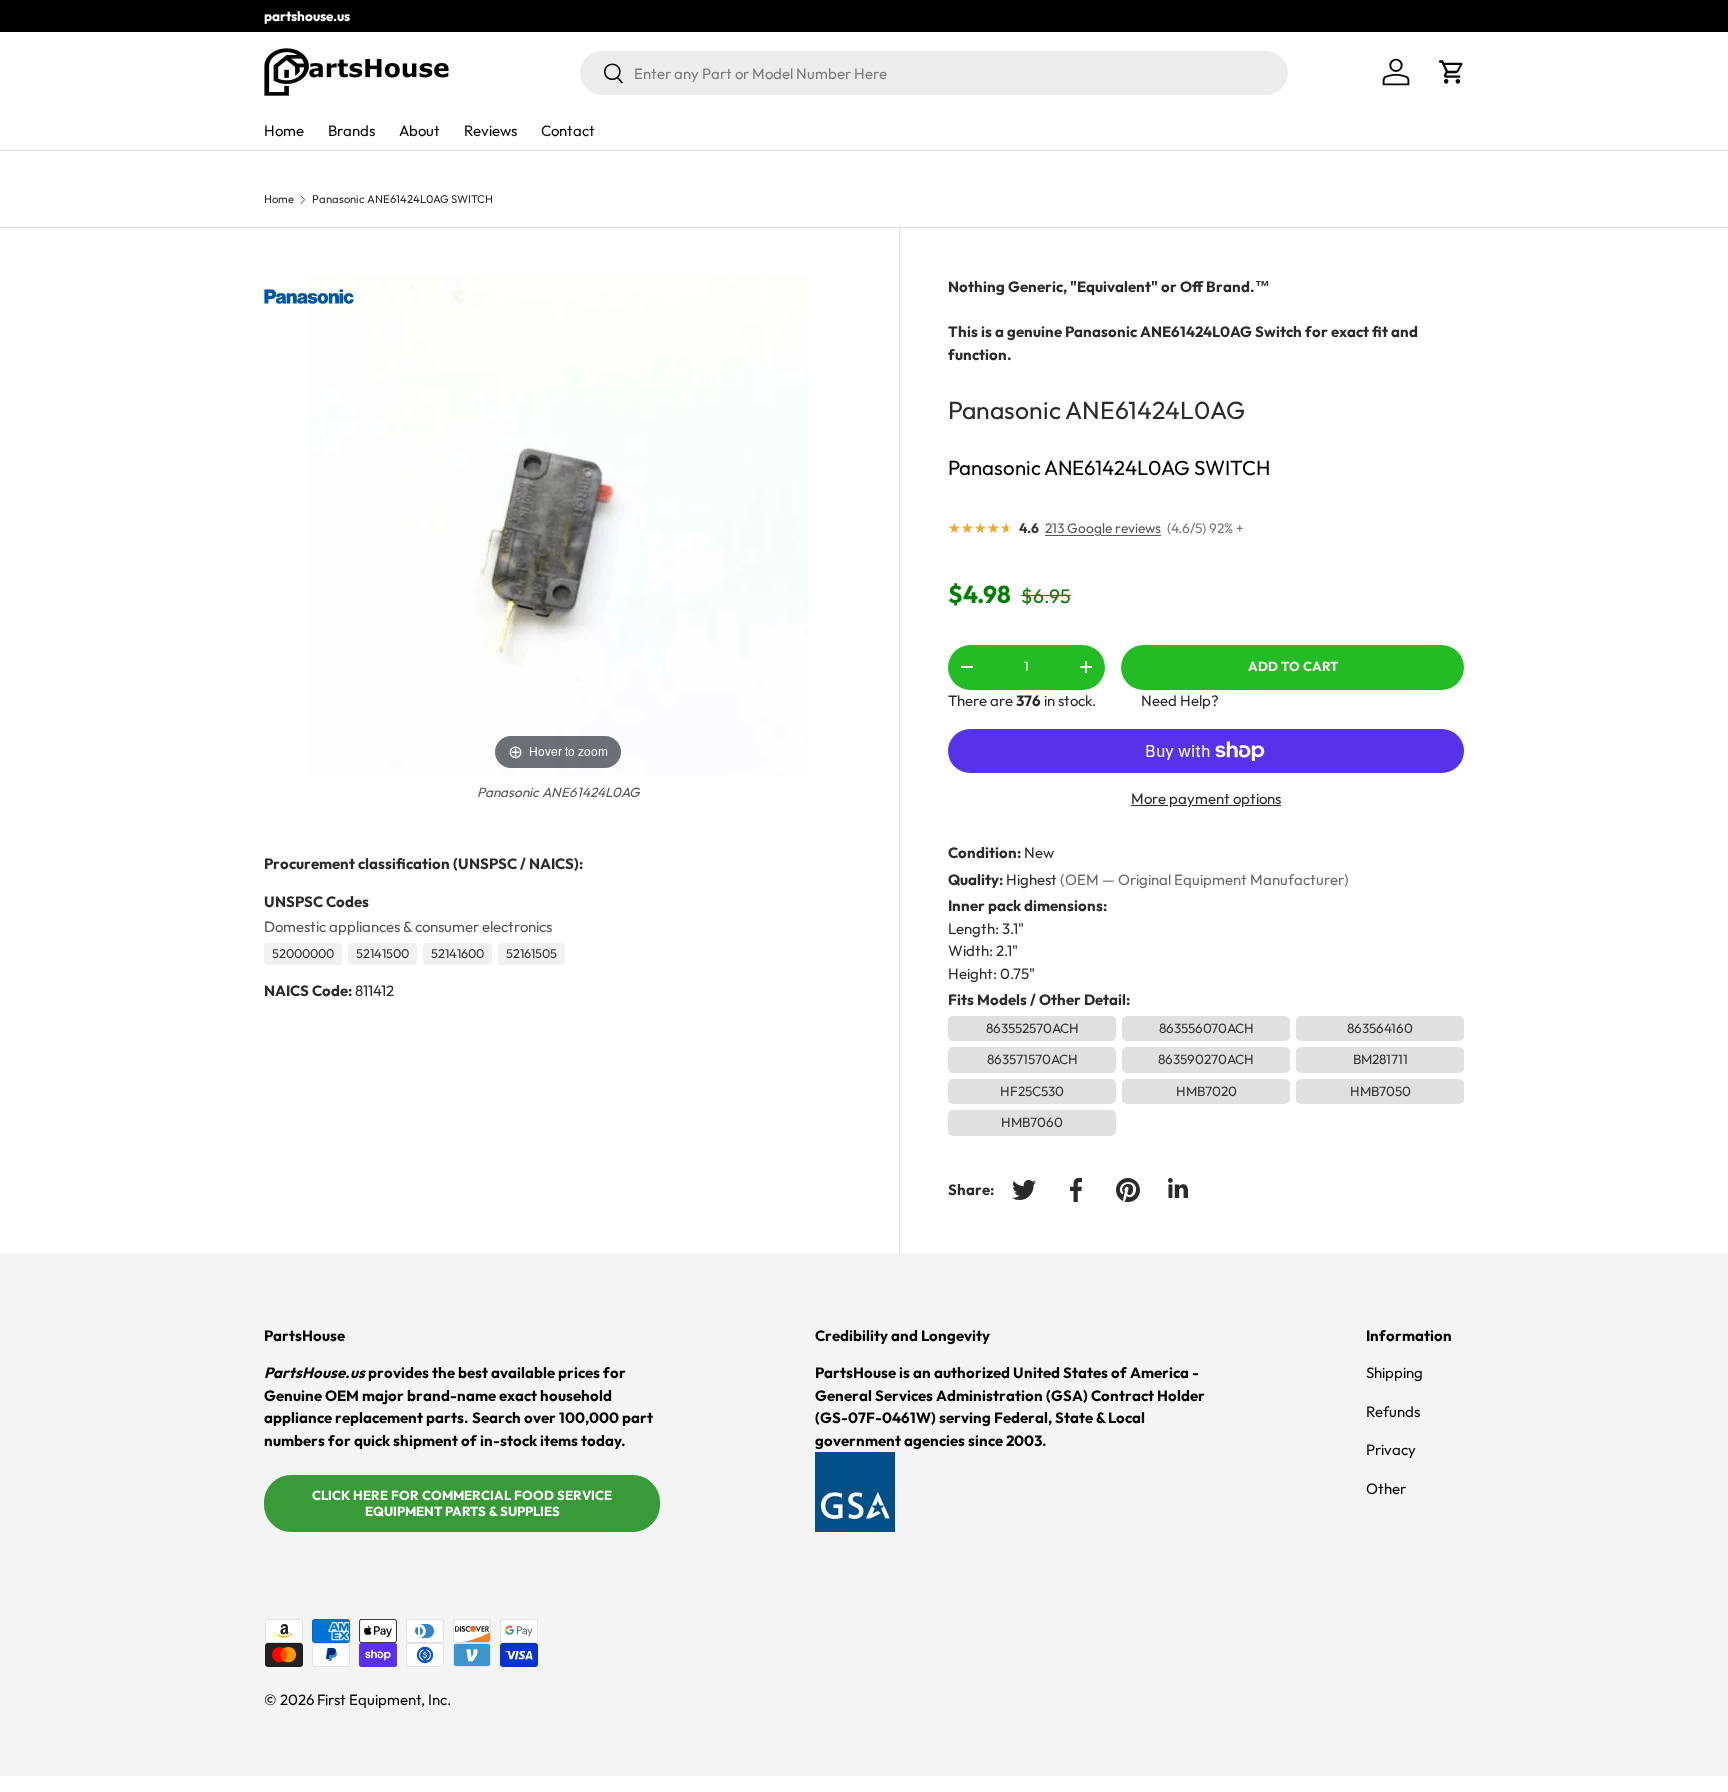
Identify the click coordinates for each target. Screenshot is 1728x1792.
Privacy (1391, 1449)
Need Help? (1180, 700)
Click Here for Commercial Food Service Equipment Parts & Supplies (462, 1503)
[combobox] (934, 73)
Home (284, 130)
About (419, 130)
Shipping (1394, 1372)
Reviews (490, 130)
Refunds (1393, 1411)
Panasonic (1004, 409)
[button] (1452, 72)
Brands (351, 130)
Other (1386, 1488)
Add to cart (1293, 666)
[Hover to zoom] (558, 524)
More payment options (1206, 798)
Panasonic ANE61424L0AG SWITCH (402, 199)
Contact (568, 130)
